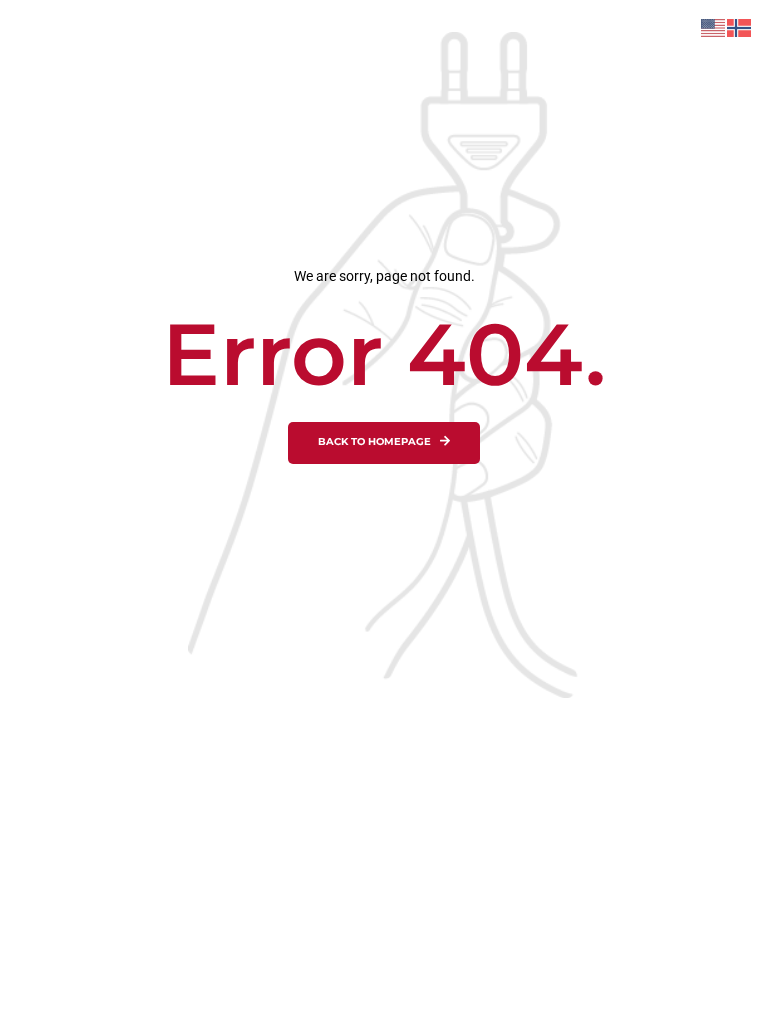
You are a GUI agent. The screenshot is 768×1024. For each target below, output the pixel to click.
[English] (714, 26)
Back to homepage (374, 442)
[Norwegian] (740, 26)
